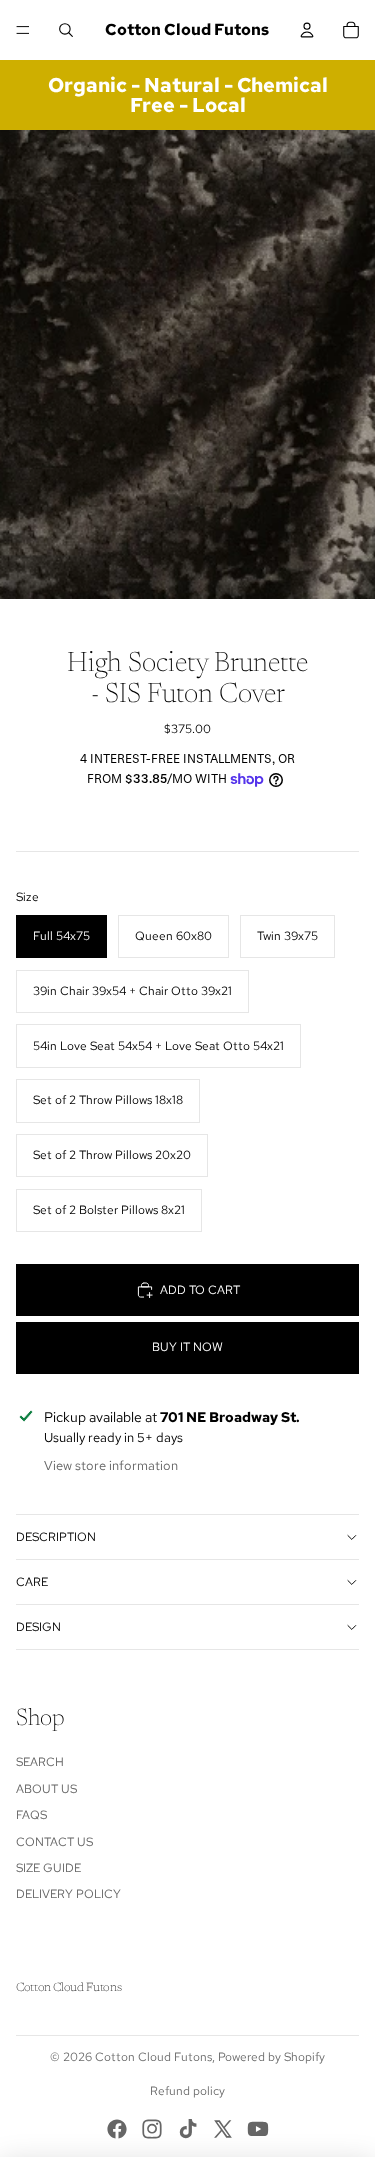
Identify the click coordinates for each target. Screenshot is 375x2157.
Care (32, 1582)
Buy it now (187, 1347)
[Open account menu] (307, 30)
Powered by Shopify (271, 2057)
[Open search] (66, 30)
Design (38, 1627)
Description (56, 1537)
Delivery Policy (68, 1894)
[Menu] (23, 30)
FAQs (31, 1815)
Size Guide (48, 1868)
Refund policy (187, 2091)
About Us (46, 1789)
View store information (111, 1465)
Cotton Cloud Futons (153, 2057)
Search (40, 1762)
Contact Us (54, 1842)
